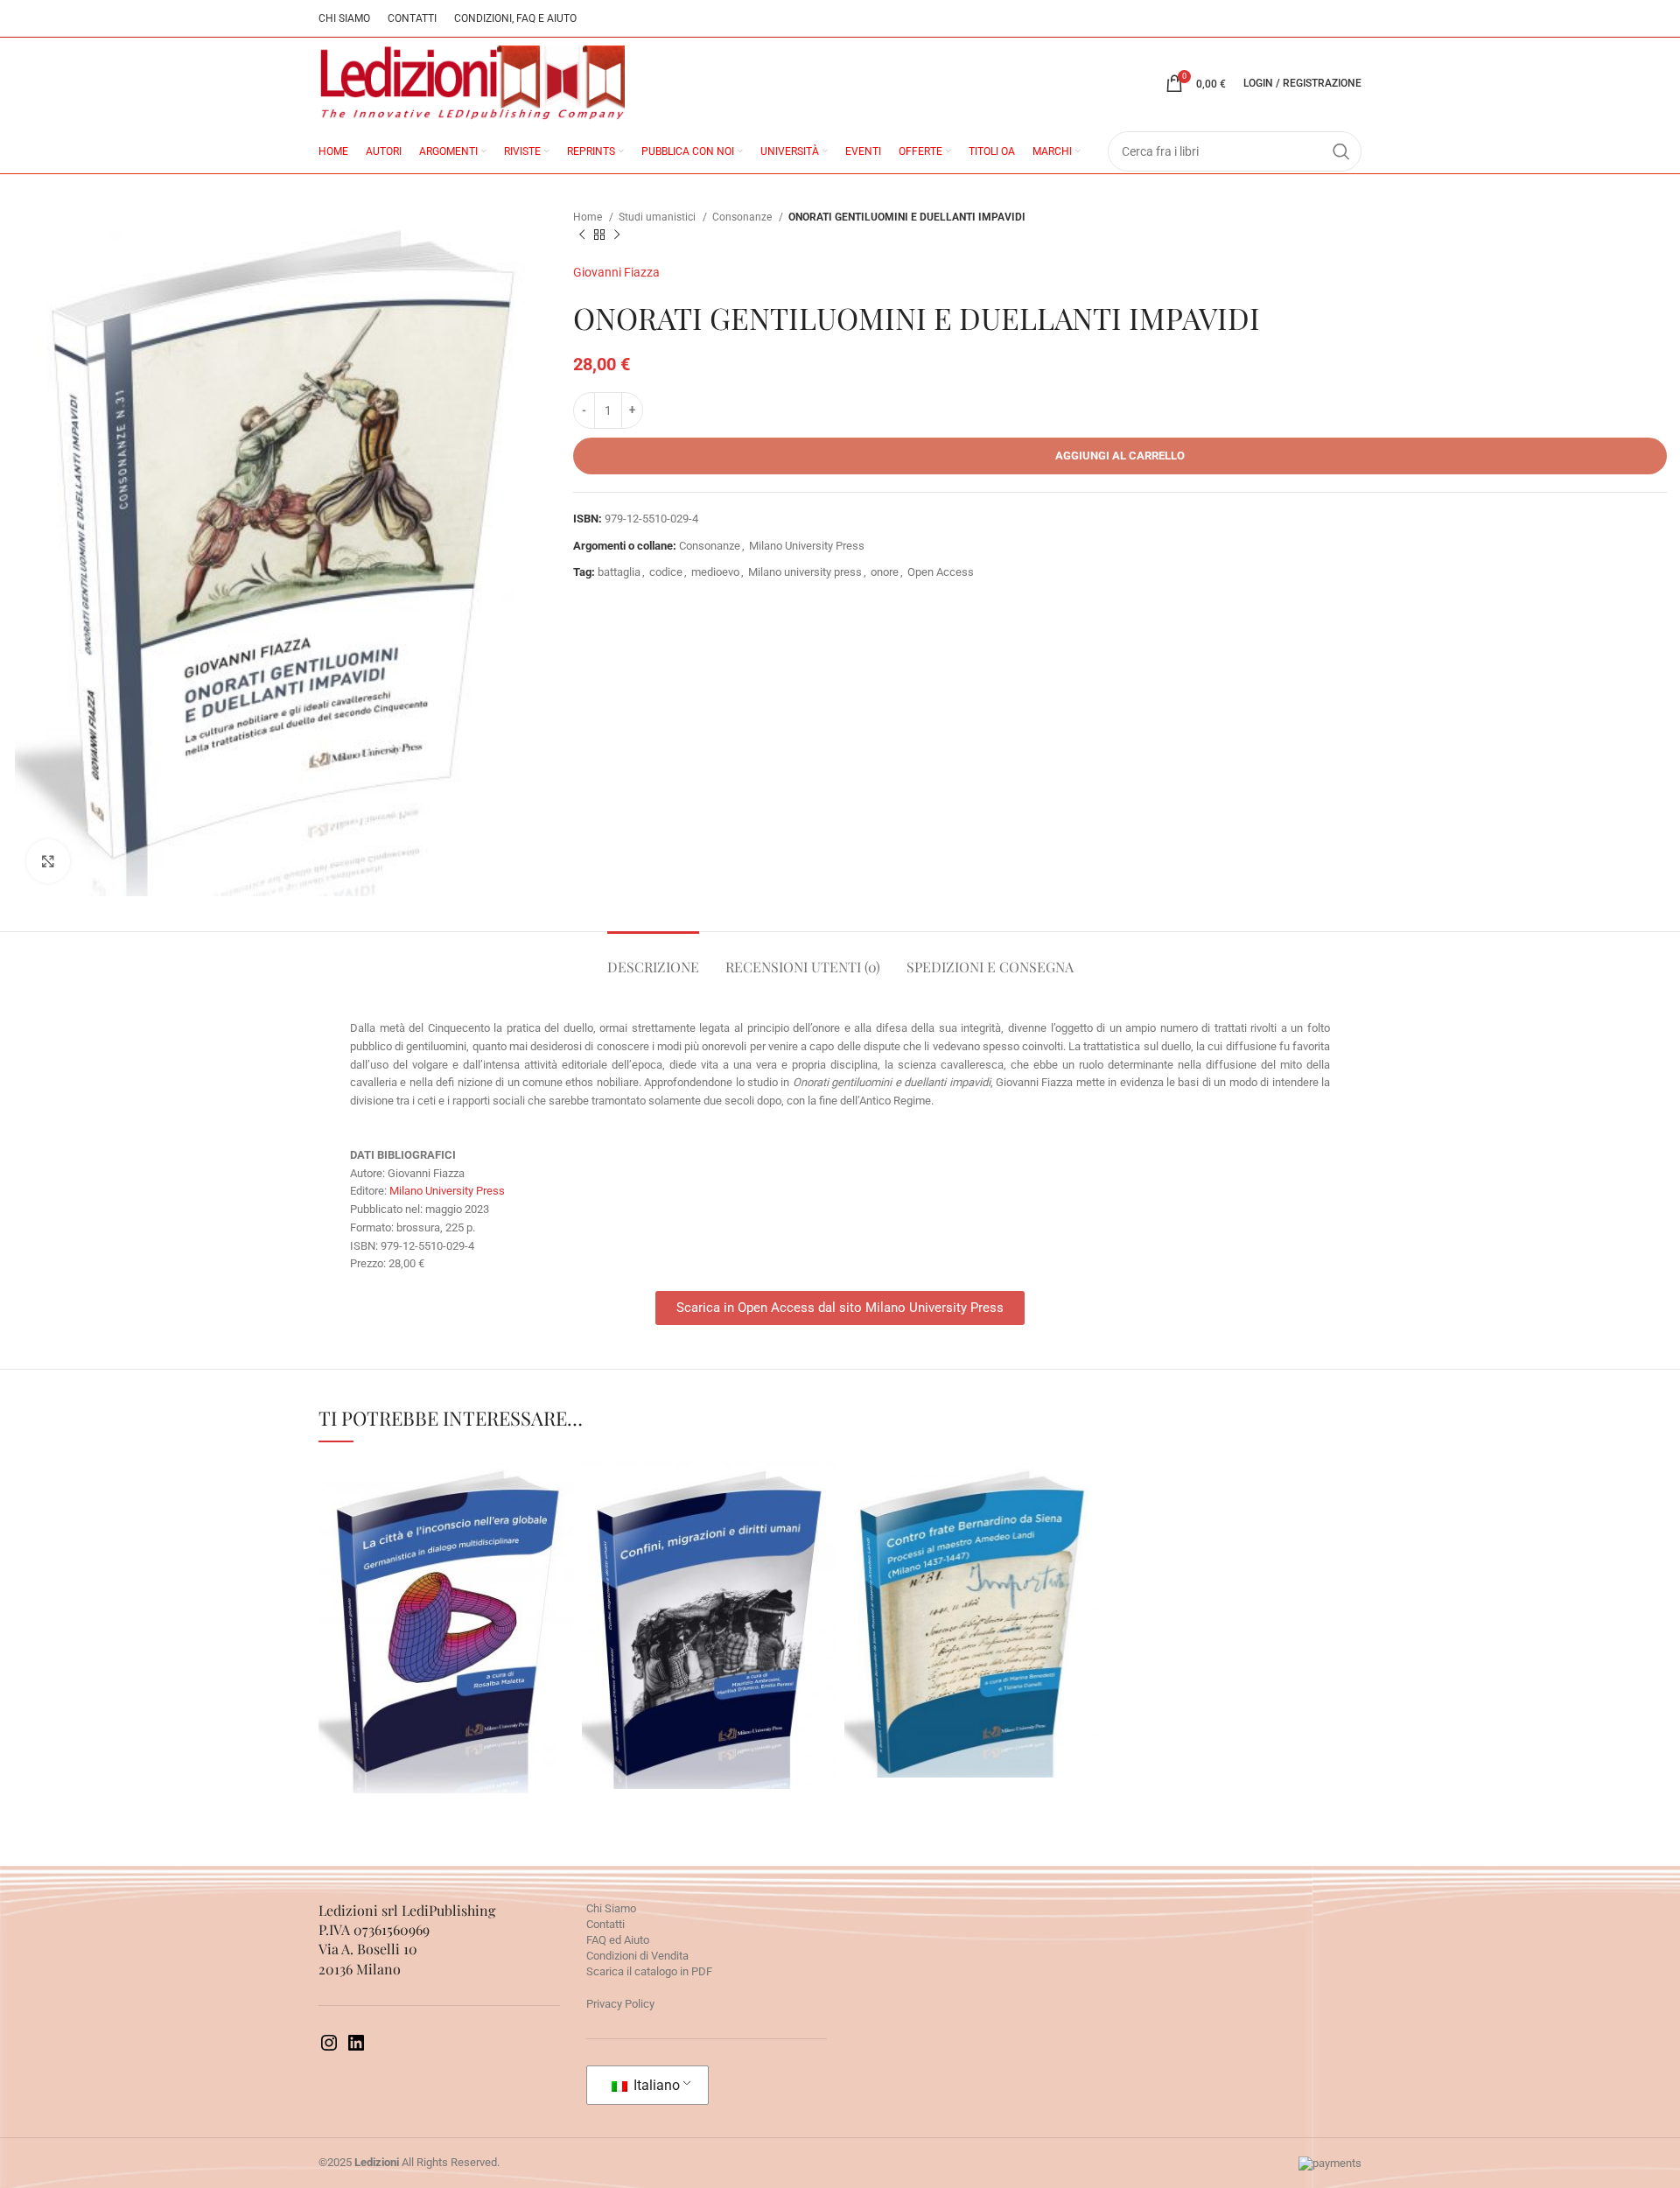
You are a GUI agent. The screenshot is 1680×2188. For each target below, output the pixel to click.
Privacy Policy (620, 2004)
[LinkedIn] (356, 2049)
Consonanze (743, 217)
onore (885, 572)
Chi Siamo (611, 1908)
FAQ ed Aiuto (618, 1940)
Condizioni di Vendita (637, 1956)
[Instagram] (329, 2049)
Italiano (655, 2085)
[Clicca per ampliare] (48, 861)
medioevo (715, 572)
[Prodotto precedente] (582, 235)
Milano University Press (807, 546)
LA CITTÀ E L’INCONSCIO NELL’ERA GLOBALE (446, 1582)
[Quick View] (367, 1696)
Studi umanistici (658, 217)
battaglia (619, 572)
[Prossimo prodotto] (617, 235)
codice (666, 572)
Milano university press (805, 572)
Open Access (941, 572)
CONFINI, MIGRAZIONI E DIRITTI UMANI (709, 1580)
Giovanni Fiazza (616, 272)
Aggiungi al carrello (1120, 456)
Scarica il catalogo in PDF (649, 1971)
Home (589, 217)
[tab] (653, 958)
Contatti (605, 1924)
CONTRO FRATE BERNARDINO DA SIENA (971, 1574)
